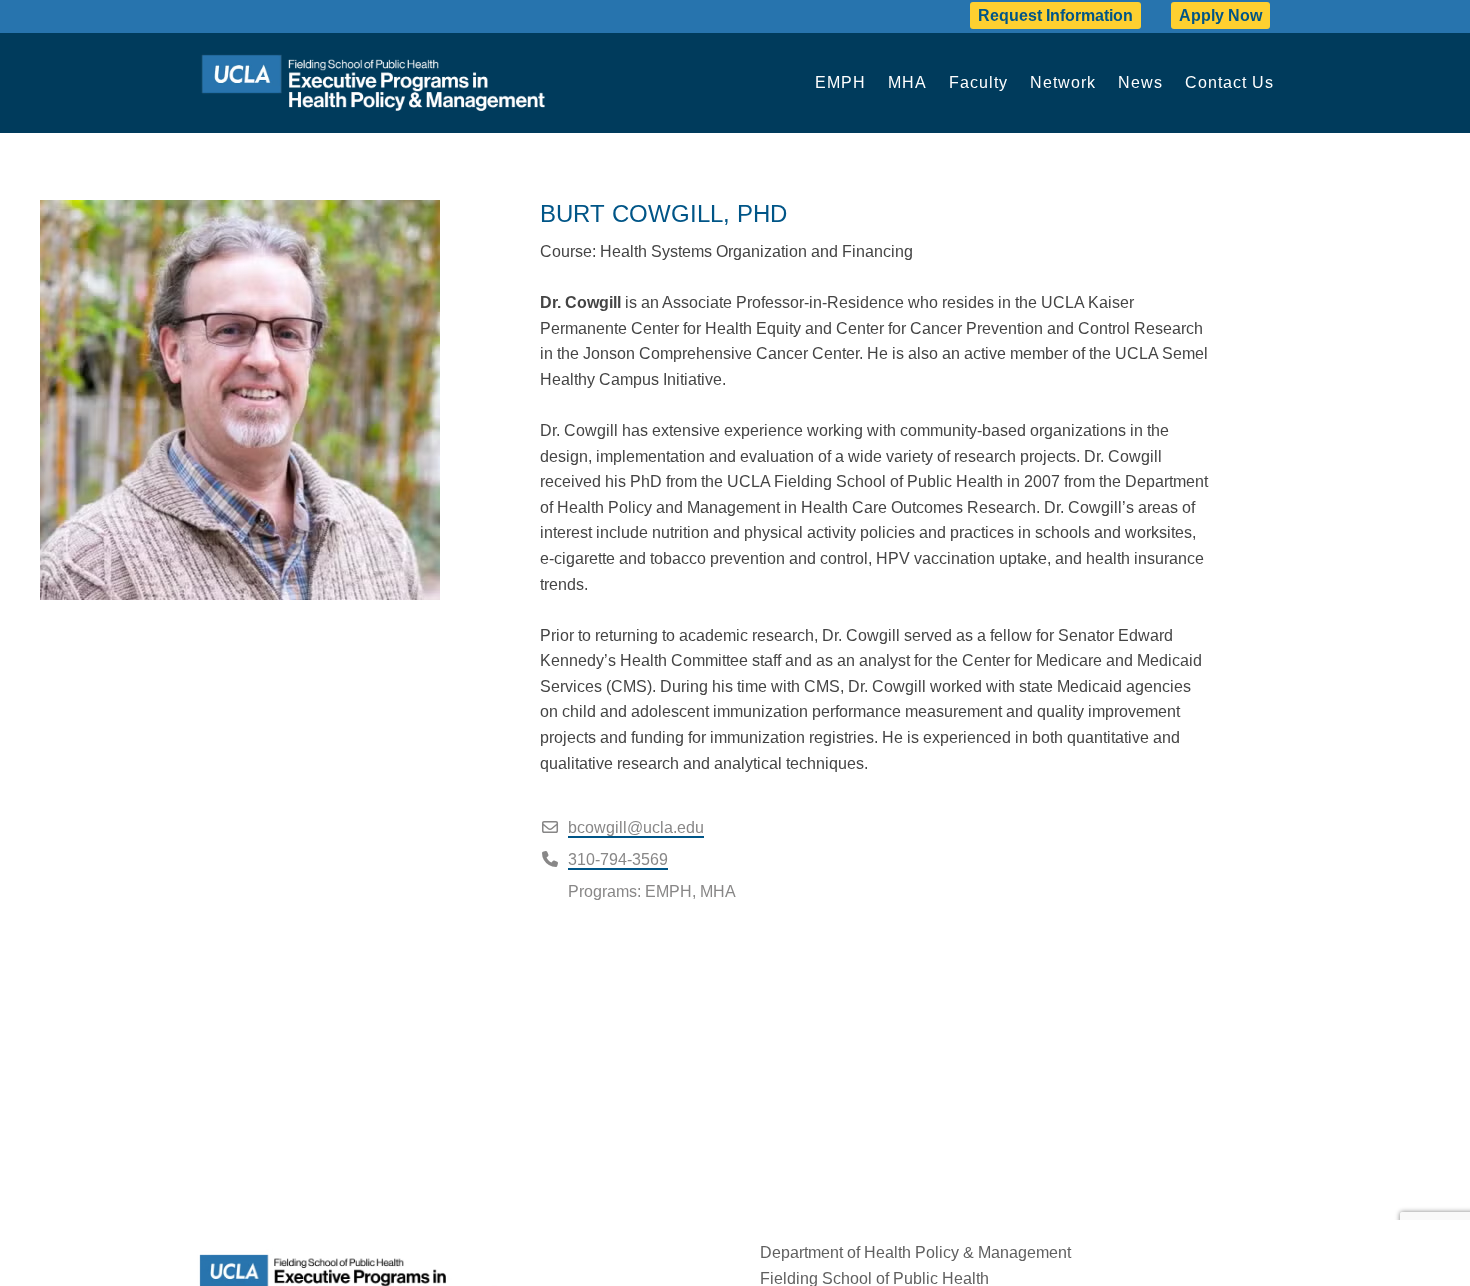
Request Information (1055, 15)
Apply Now (1220, 15)
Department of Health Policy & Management (915, 1252)
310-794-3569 (618, 859)
